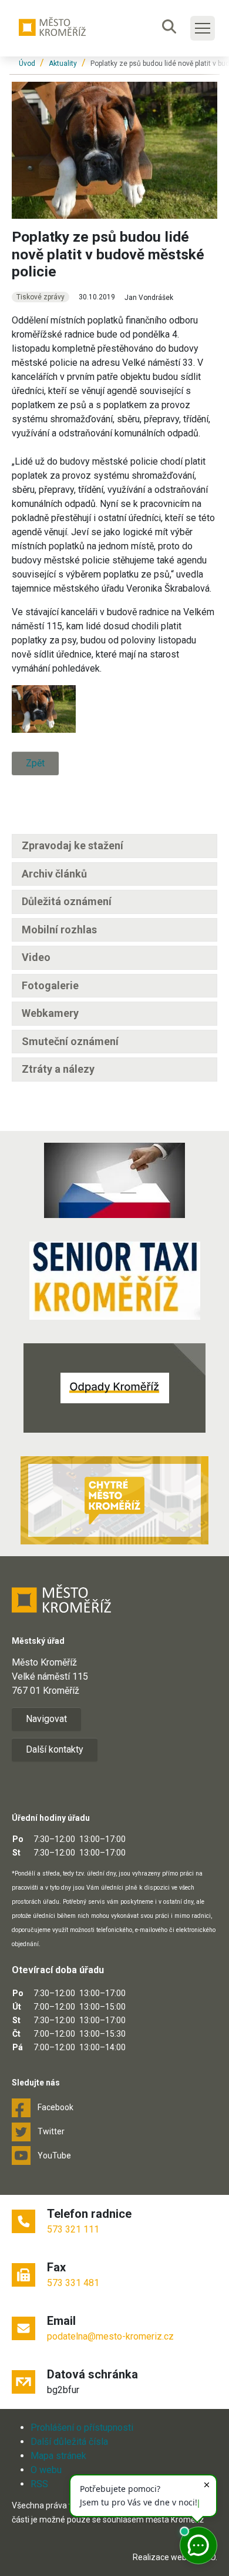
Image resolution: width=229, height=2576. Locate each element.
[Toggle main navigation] (203, 28)
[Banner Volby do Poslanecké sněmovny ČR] (114, 1180)
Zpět (35, 763)
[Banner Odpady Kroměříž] (114, 1388)
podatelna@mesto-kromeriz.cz (110, 2336)
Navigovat (46, 1719)
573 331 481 (73, 2283)
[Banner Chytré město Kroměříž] (114, 1500)
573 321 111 (73, 2229)
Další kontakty (55, 1749)
